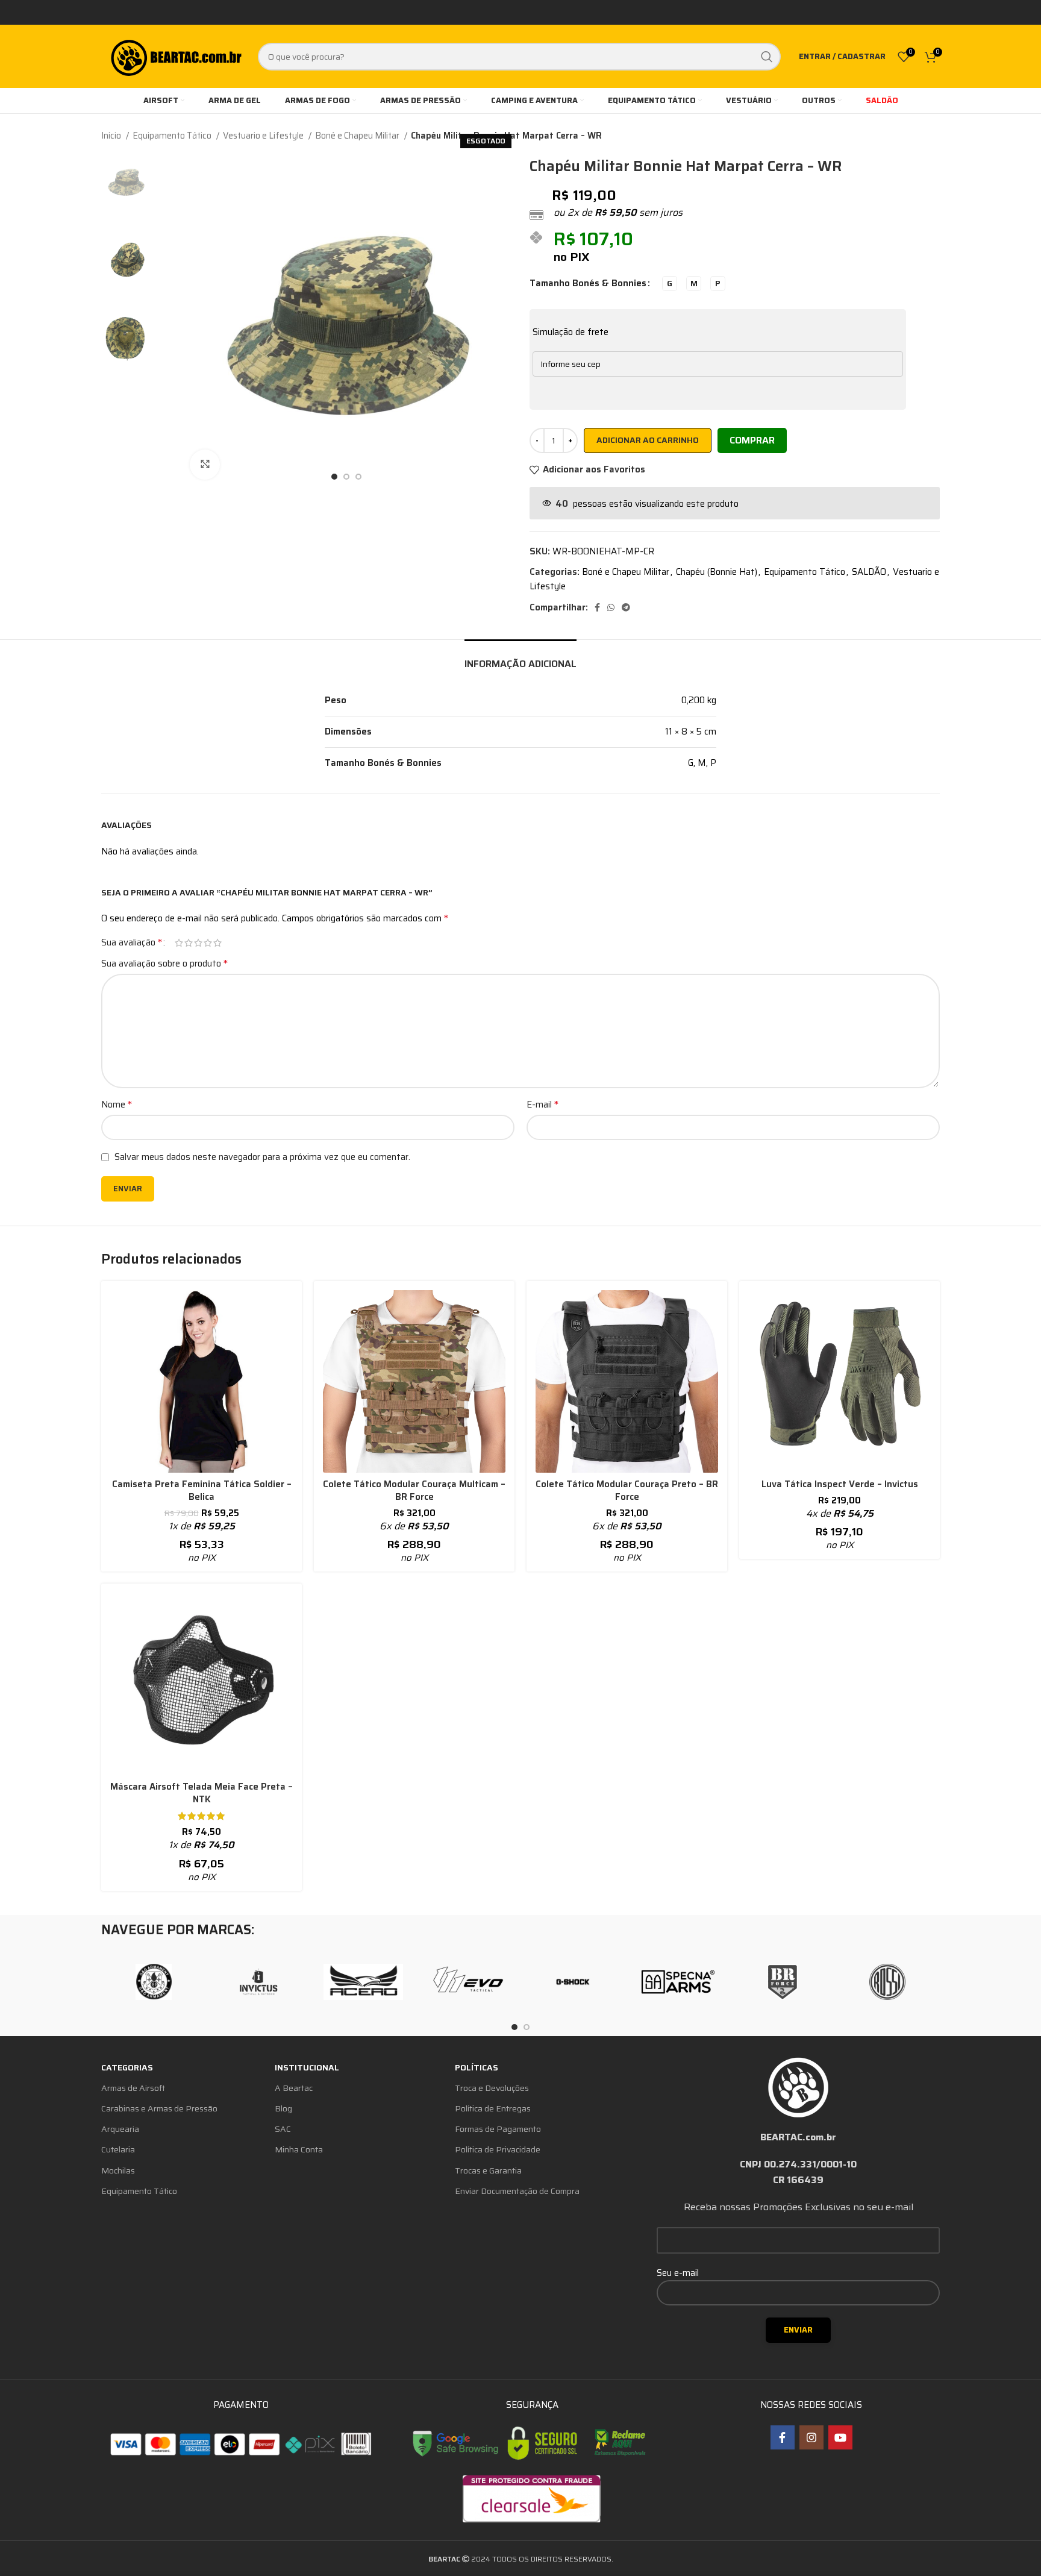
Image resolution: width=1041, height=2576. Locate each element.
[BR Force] (783, 1982)
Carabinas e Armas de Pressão (159, 2108)
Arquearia (120, 2129)
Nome (117, 1105)
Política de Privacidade (498, 2149)
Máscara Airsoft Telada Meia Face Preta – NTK (202, 1793)
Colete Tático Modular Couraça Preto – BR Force (627, 1490)
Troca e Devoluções (492, 2088)
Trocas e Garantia (488, 2170)
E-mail (542, 1105)
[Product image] (202, 1381)
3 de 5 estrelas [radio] (198, 943)
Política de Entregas (493, 2108)
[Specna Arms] (678, 1982)
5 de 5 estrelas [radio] (217, 943)
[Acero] (363, 1982)
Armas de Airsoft (133, 2088)
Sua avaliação (132, 942)
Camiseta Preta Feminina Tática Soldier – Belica (202, 1490)
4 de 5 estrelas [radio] (208, 943)
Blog (283, 2108)
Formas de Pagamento (498, 2129)
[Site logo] (175, 55)
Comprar (752, 440)
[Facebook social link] (597, 607)
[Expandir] (205, 465)
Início (112, 136)
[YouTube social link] (840, 2437)
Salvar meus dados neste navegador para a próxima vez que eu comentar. (262, 1157)
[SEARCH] (767, 57)
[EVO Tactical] (468, 1982)
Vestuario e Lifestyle (264, 136)
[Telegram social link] (626, 607)
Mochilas (118, 2170)
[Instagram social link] (811, 2437)
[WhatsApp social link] (611, 607)
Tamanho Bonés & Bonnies (588, 283)
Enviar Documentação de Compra (517, 2191)
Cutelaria (118, 2149)
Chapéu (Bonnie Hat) (717, 572)
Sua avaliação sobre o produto (164, 964)
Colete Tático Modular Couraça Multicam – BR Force (414, 1490)
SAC (283, 2129)
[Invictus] (258, 1982)
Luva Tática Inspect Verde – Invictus (840, 1484)
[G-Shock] (573, 1982)
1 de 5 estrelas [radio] (179, 943)
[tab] (520, 658)
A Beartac (294, 2088)
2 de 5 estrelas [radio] (189, 943)
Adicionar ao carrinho (648, 440)
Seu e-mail (678, 2273)
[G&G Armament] (154, 1982)
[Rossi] (887, 1982)
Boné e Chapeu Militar (358, 136)
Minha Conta (299, 2149)
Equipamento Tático (173, 136)
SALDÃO (869, 572)
